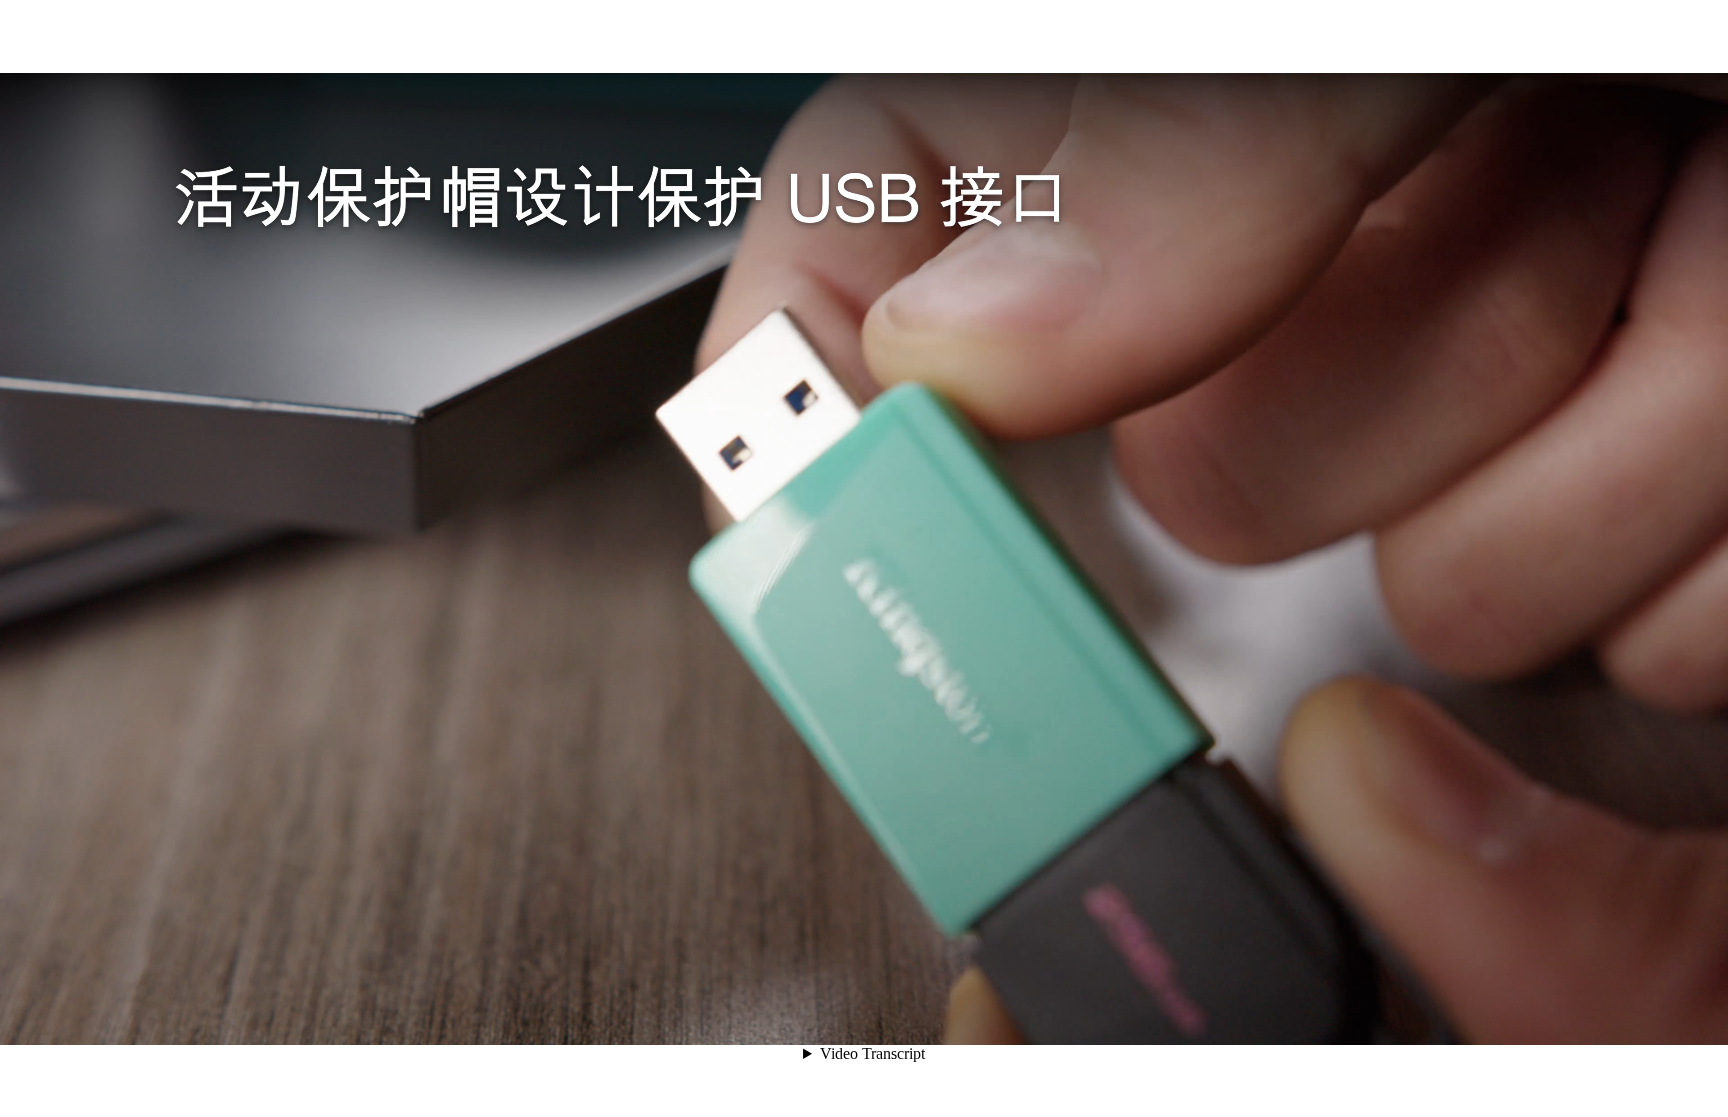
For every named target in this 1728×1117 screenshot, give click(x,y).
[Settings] (1616, 1009)
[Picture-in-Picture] (1652, 1009)
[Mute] (1580, 1009)
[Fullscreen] (1688, 1009)
